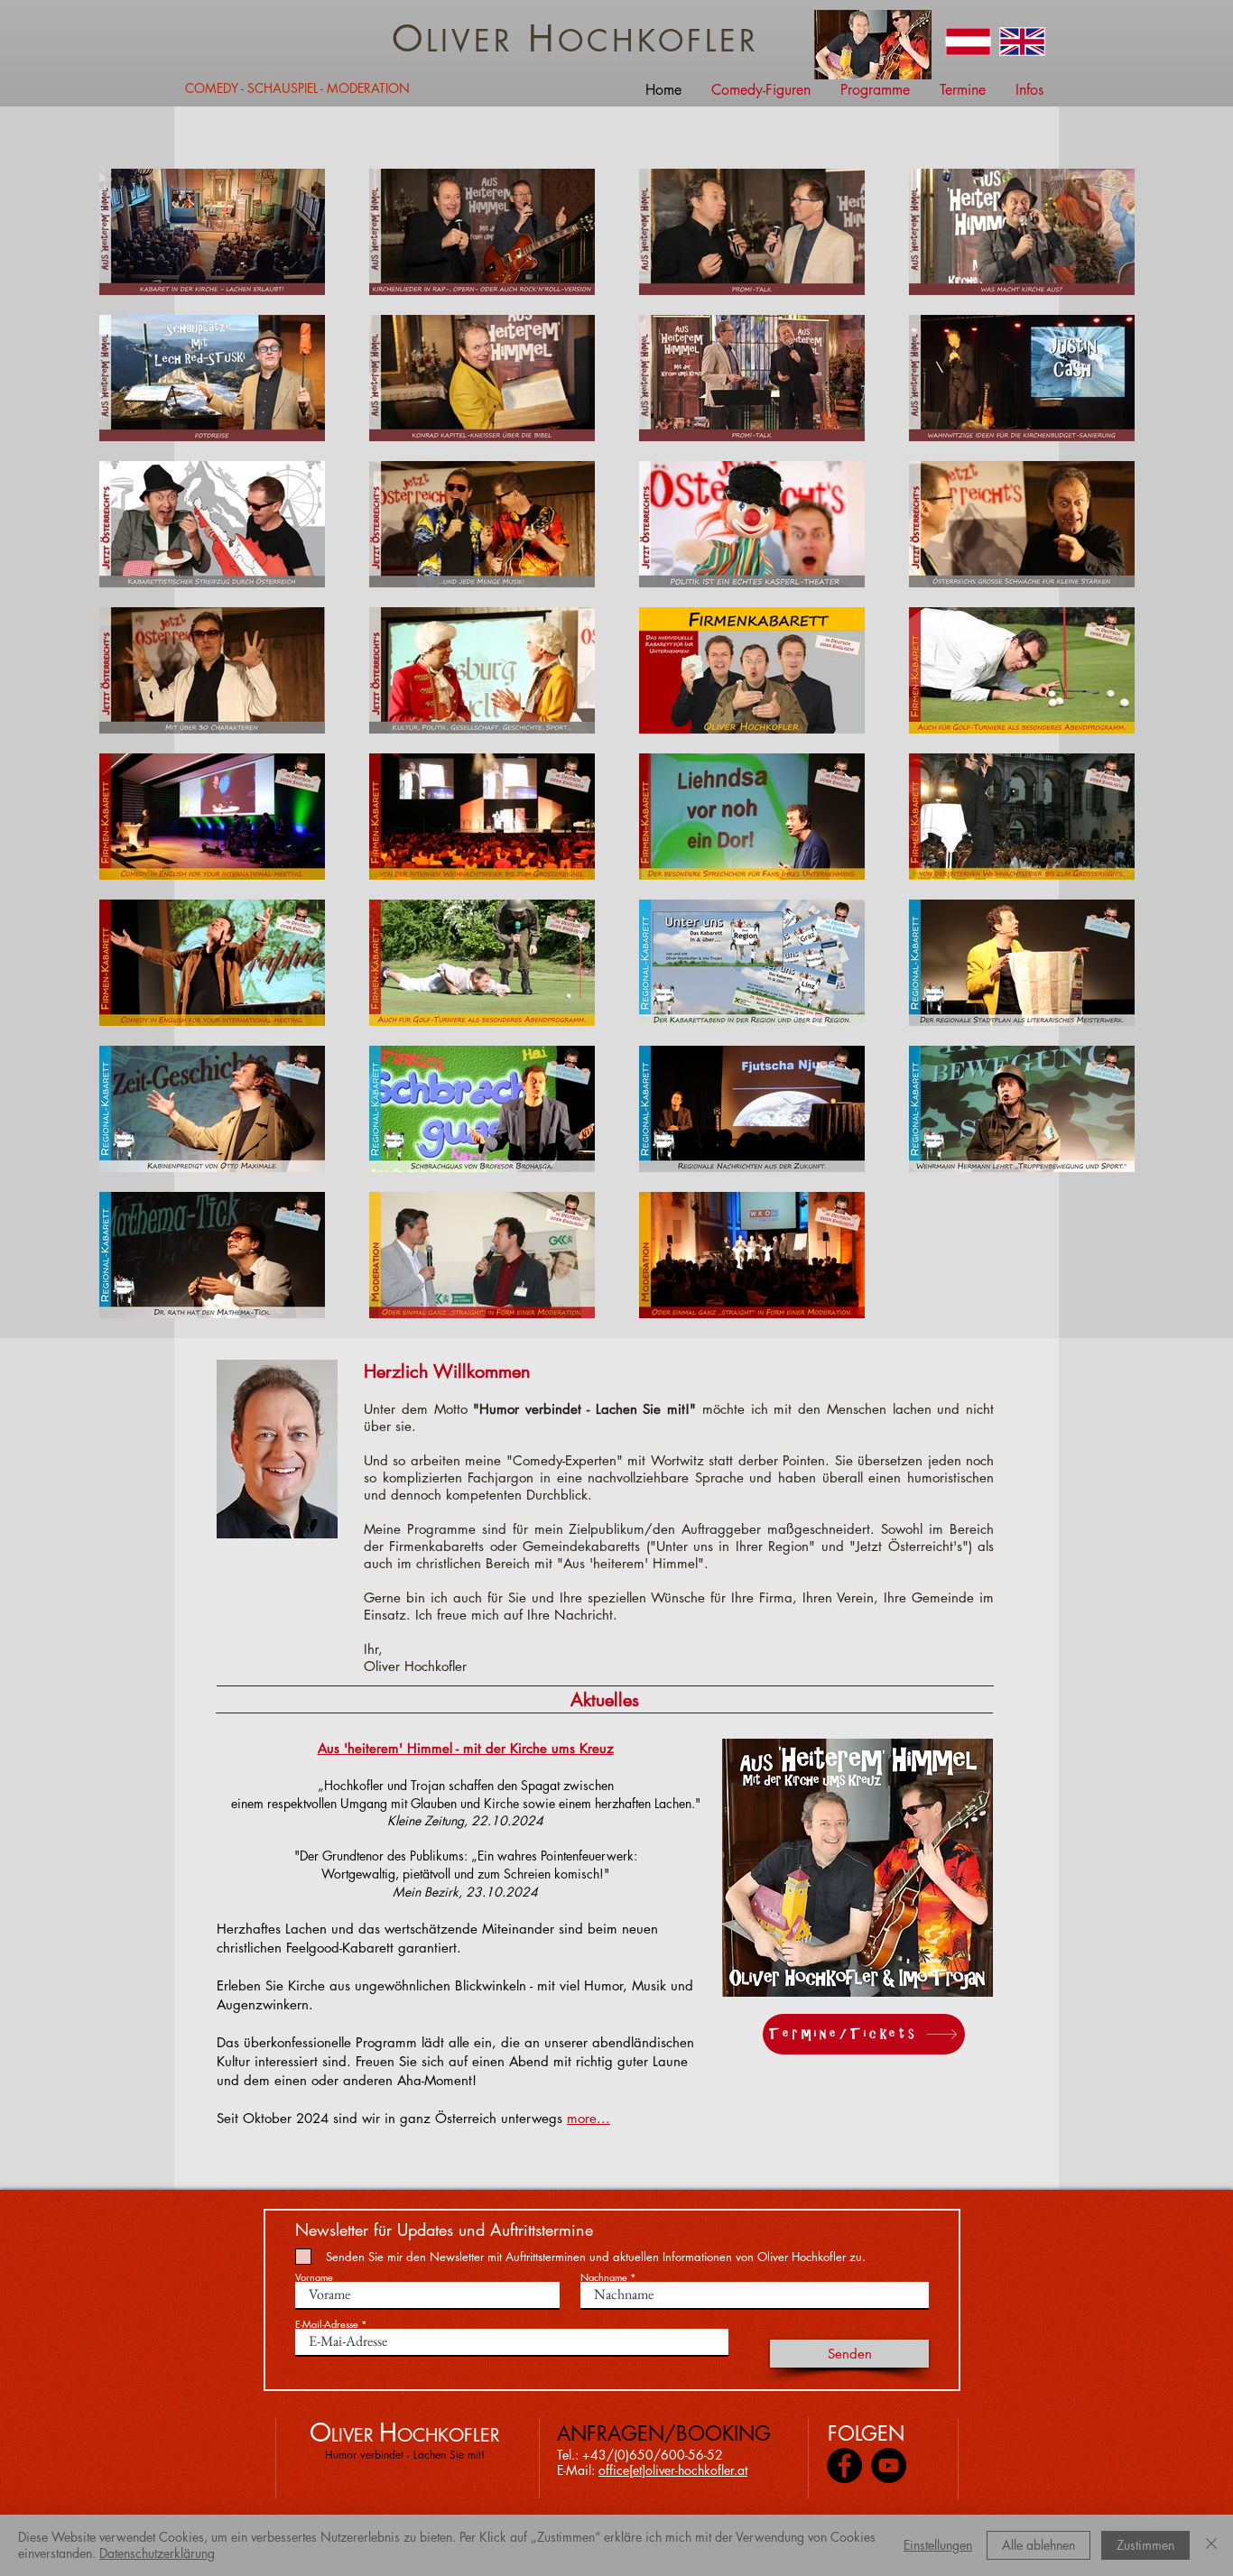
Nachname (604, 2277)
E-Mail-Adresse (327, 2324)
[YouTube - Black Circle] (889, 2465)
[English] (1022, 42)
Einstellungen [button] (938, 2545)
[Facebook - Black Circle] (844, 2465)
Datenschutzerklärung (157, 2553)
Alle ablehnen (1038, 2545)
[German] (968, 42)
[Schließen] (1211, 2545)
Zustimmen (1145, 2545)
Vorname (314, 2277)
